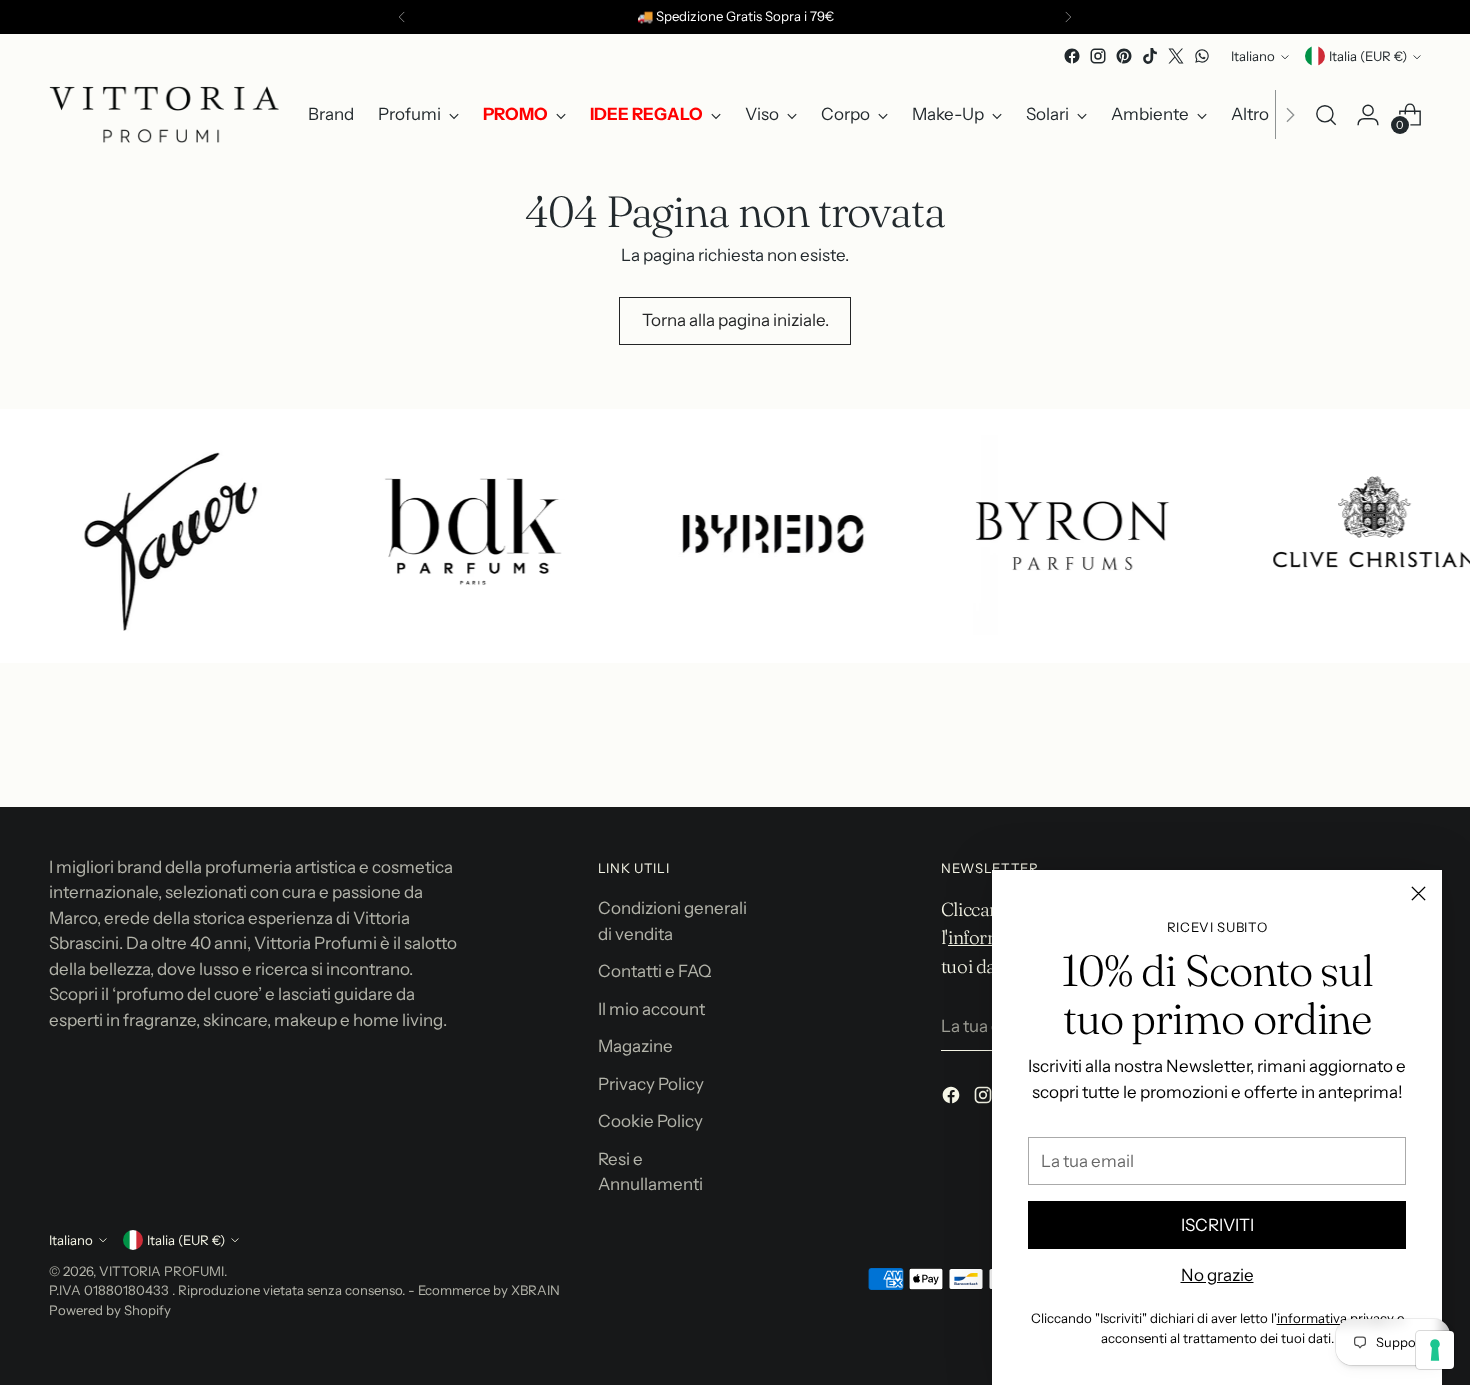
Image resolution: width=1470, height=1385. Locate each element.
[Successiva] (1068, 17)
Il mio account (651, 1009)
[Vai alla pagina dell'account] (1368, 115)
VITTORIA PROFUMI (161, 1271)
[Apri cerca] (1326, 115)
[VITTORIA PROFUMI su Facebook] (1072, 56)
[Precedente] (402, 17)
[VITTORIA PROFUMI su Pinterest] (1124, 56)
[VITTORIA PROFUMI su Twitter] (1176, 56)
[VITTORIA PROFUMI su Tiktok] (1150, 56)
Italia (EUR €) (1368, 56)
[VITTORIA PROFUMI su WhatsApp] (1202, 56)
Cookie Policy (650, 1121)
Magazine (635, 1046)
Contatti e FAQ (654, 971)
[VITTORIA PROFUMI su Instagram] (1098, 56)
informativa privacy (1335, 1318)
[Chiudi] (1418, 893)
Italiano (1253, 56)
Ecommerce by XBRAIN (489, 1290)
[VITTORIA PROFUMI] (164, 114)
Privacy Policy (651, 1084)
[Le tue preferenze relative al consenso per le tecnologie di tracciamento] (1435, 1350)
